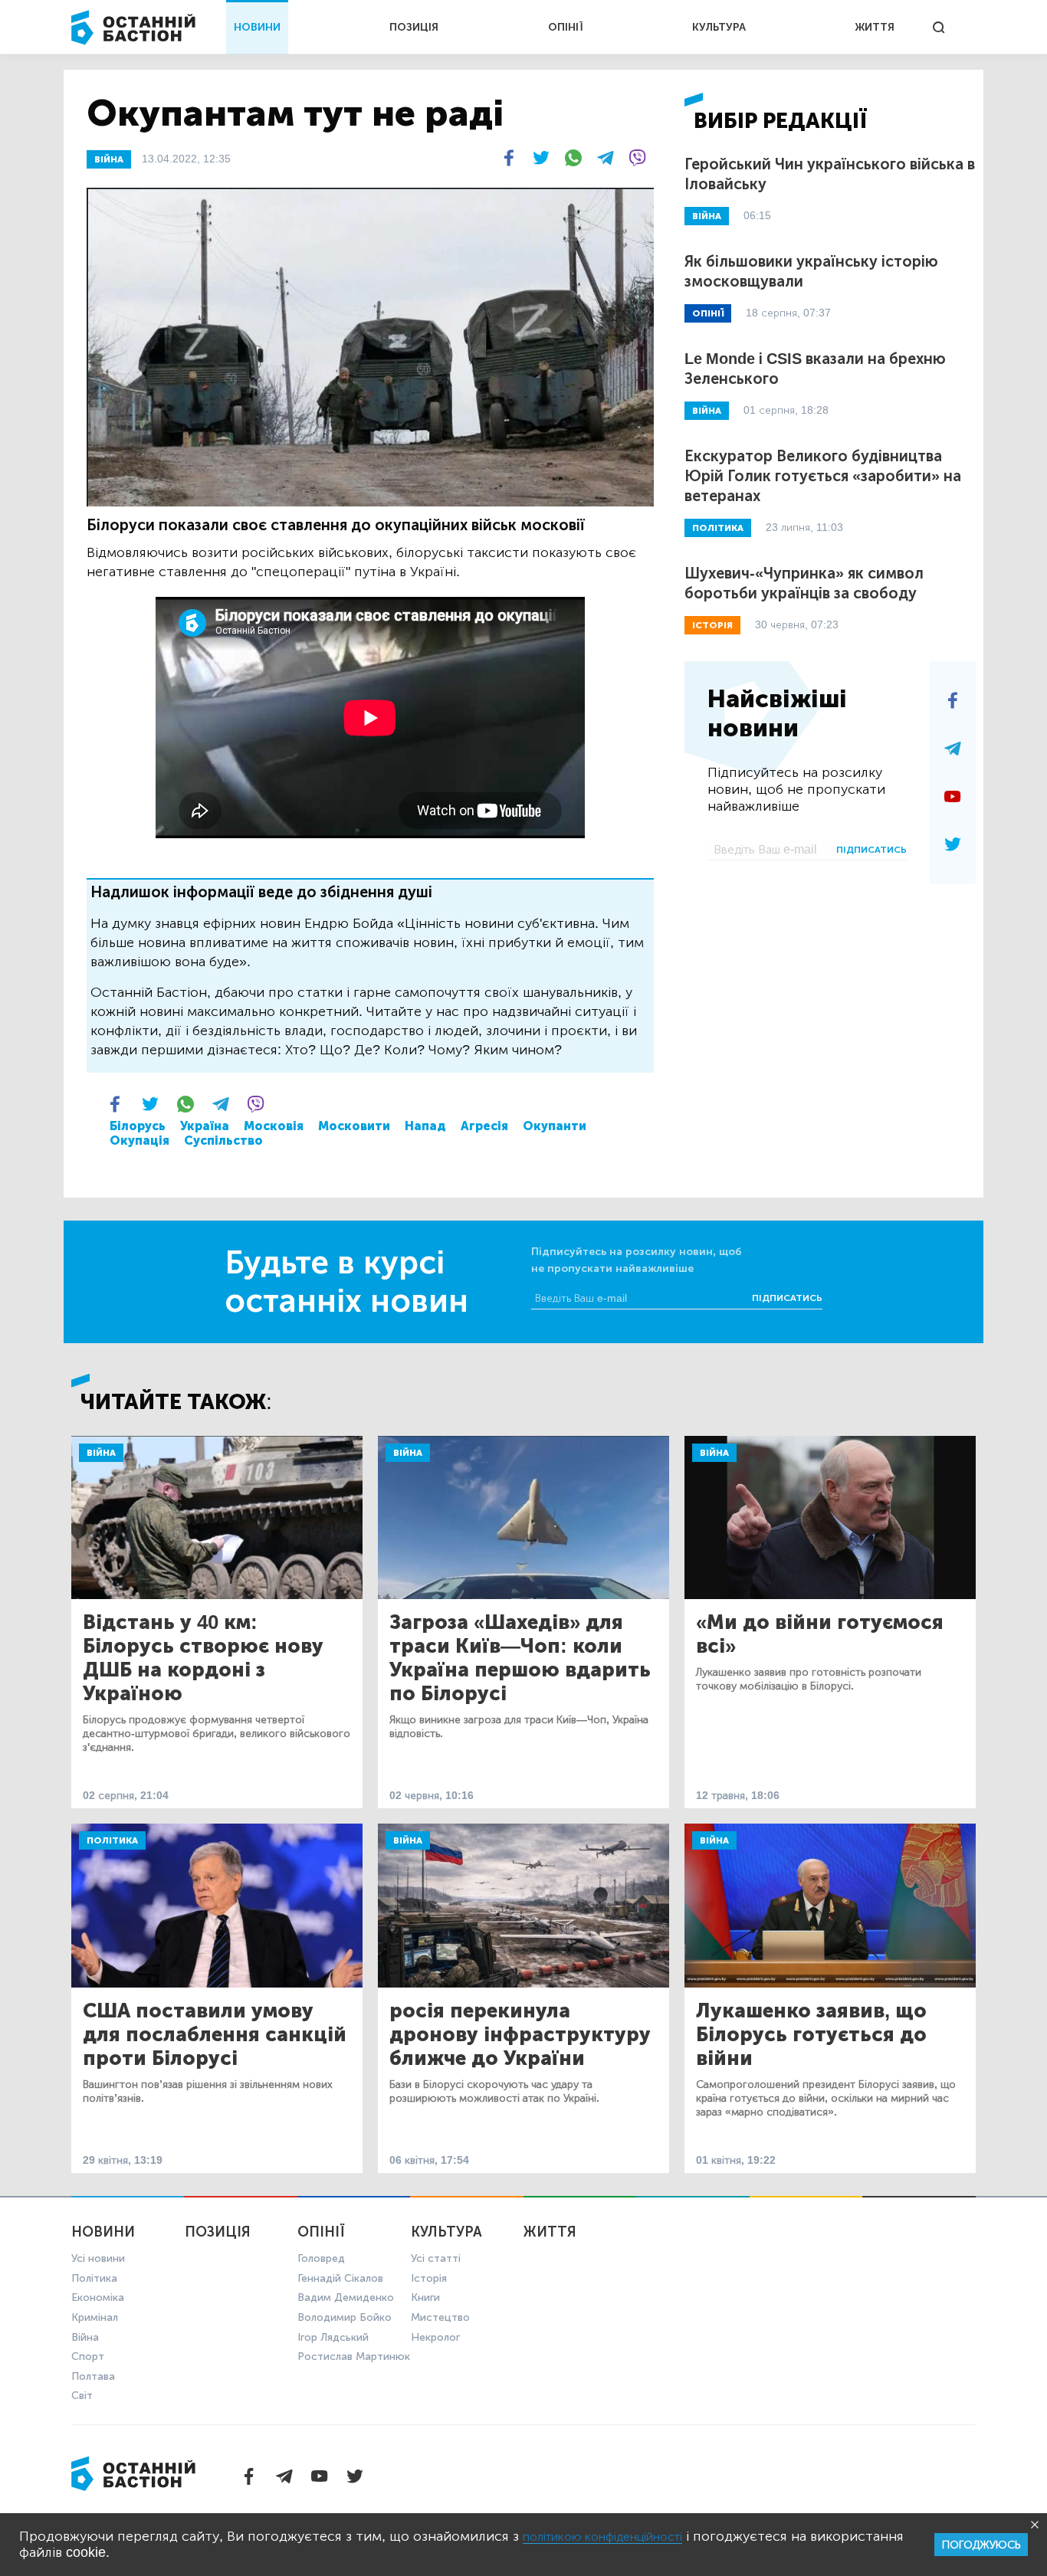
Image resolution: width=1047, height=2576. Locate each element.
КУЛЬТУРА (719, 27)
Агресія (484, 1126)
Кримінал (95, 2317)
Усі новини (98, 2258)
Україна (205, 1126)
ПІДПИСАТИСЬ (871, 850)
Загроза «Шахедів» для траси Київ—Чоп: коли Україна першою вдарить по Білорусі (520, 1658)
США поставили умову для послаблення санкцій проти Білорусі (215, 2035)
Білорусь (138, 1126)
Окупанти (555, 1126)
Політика (112, 1840)
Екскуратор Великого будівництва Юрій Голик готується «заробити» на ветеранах (823, 476)
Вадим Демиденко (346, 2297)
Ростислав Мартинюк (354, 2356)
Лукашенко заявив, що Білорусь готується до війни (811, 2035)
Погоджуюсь (981, 2545)
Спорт (88, 2356)
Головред (321, 2258)
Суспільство (223, 1141)
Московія (274, 1126)
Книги (425, 2297)
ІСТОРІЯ (712, 625)
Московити (354, 1126)
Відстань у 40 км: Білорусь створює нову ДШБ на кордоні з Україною (203, 1658)
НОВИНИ (257, 27)
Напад (425, 1126)
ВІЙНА (109, 159)
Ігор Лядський (333, 2337)
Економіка (98, 2297)
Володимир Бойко (345, 2317)
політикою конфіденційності (602, 2537)
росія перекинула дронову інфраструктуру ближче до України (520, 2035)
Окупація (139, 1141)
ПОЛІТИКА (718, 528)
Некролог (435, 2337)
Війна (101, 1453)
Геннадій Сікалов (340, 2278)
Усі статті (436, 2258)
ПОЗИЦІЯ (414, 27)
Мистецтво (440, 2317)
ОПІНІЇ (566, 27)
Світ (82, 2396)
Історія (429, 2278)
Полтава (93, 2376)
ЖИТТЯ (875, 27)
